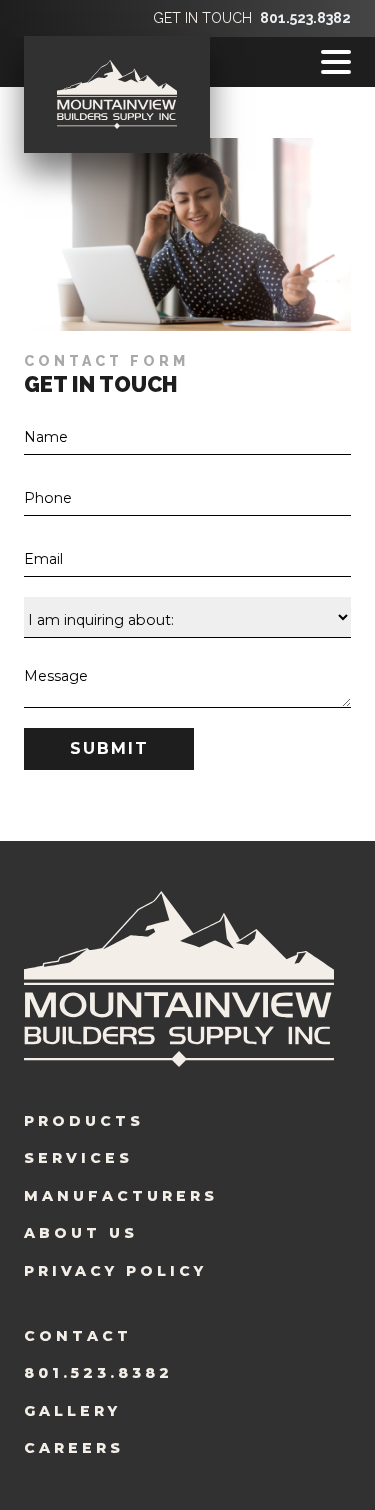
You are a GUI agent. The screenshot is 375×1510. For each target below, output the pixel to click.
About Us (81, 1233)
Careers (74, 1448)
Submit (109, 748)
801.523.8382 (305, 18)
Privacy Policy (115, 1271)
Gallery (72, 1411)
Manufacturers (121, 1196)
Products (84, 1121)
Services (78, 1158)
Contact (78, 1336)
